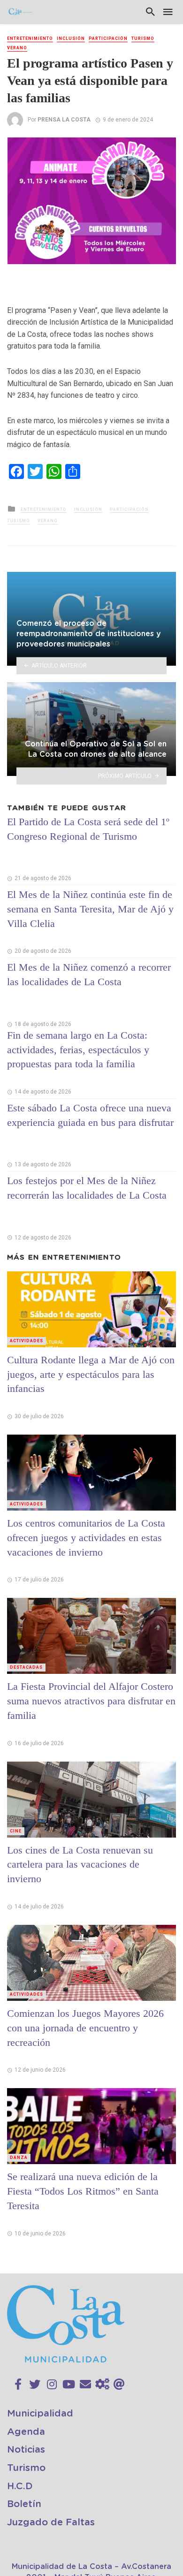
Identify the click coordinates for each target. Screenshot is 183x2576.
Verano (17, 48)
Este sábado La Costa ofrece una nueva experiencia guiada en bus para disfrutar (90, 1115)
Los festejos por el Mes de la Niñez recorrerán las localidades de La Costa (87, 1188)
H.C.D (20, 2486)
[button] (168, 146)
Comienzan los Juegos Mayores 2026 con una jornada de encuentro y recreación (85, 2028)
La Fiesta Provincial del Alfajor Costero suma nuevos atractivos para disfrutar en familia (91, 1701)
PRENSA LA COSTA (64, 120)
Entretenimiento (30, 38)
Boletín (24, 2504)
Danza (19, 2158)
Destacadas (26, 1667)
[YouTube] (69, 2385)
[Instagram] (52, 2385)
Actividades (27, 1341)
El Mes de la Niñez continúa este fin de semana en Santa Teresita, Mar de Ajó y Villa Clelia (90, 909)
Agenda (26, 2432)
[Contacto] (85, 2385)
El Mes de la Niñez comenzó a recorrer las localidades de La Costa (89, 974)
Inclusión (71, 38)
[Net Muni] (102, 2385)
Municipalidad (40, 2414)
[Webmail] (119, 2385)
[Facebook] (18, 2385)
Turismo (143, 38)
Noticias (26, 2450)
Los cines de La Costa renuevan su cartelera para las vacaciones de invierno (80, 1865)
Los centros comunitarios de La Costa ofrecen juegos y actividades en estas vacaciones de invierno (86, 1538)
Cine (16, 1831)
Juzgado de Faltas (51, 2523)
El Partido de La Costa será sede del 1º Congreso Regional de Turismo (88, 829)
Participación (108, 38)
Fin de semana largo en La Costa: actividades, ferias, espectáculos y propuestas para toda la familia (78, 1050)
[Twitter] (35, 2385)
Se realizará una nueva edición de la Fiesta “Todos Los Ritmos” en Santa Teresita (83, 2191)
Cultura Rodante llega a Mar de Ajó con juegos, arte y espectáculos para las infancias (91, 1374)
